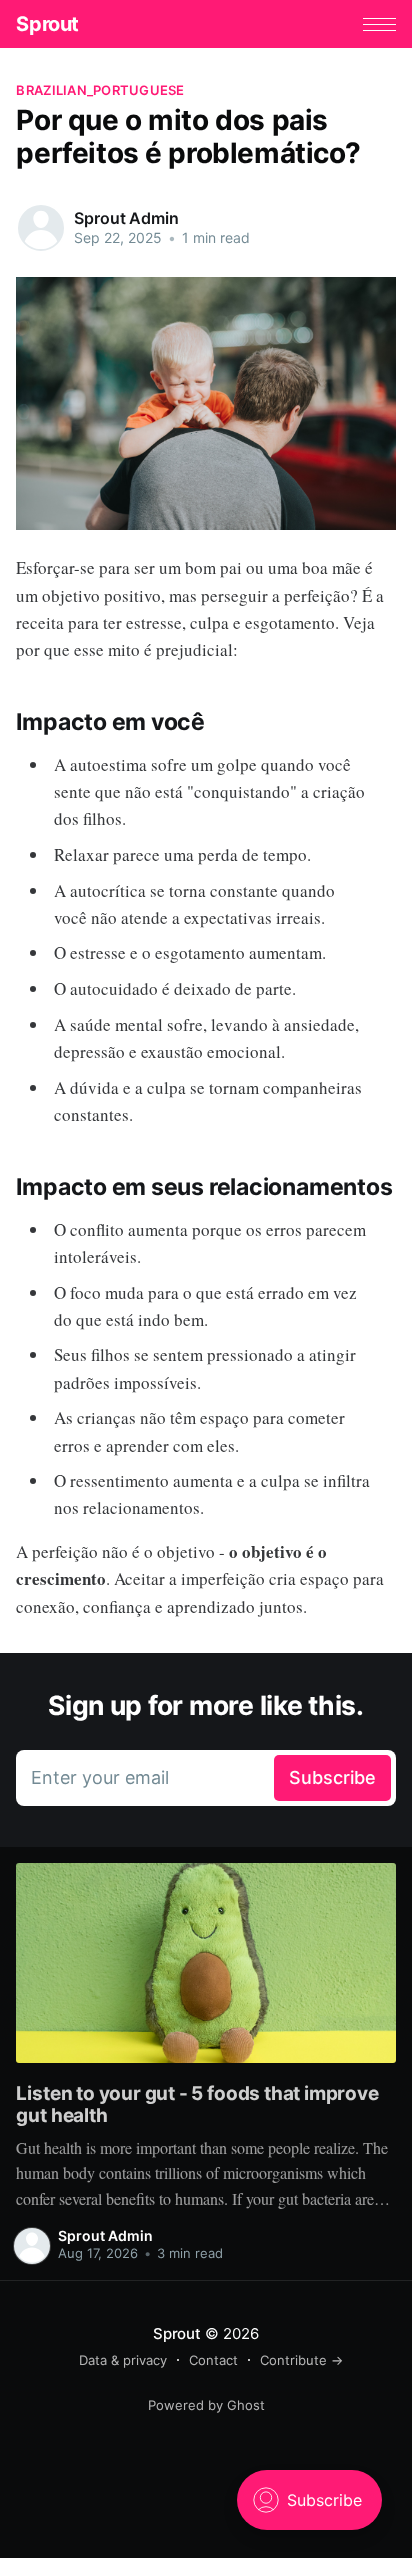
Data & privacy (123, 2360)
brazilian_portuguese (100, 90)
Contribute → (301, 2360)
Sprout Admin (126, 218)
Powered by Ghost (206, 2405)
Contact (213, 2360)
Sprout (47, 24)
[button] (379, 24)
